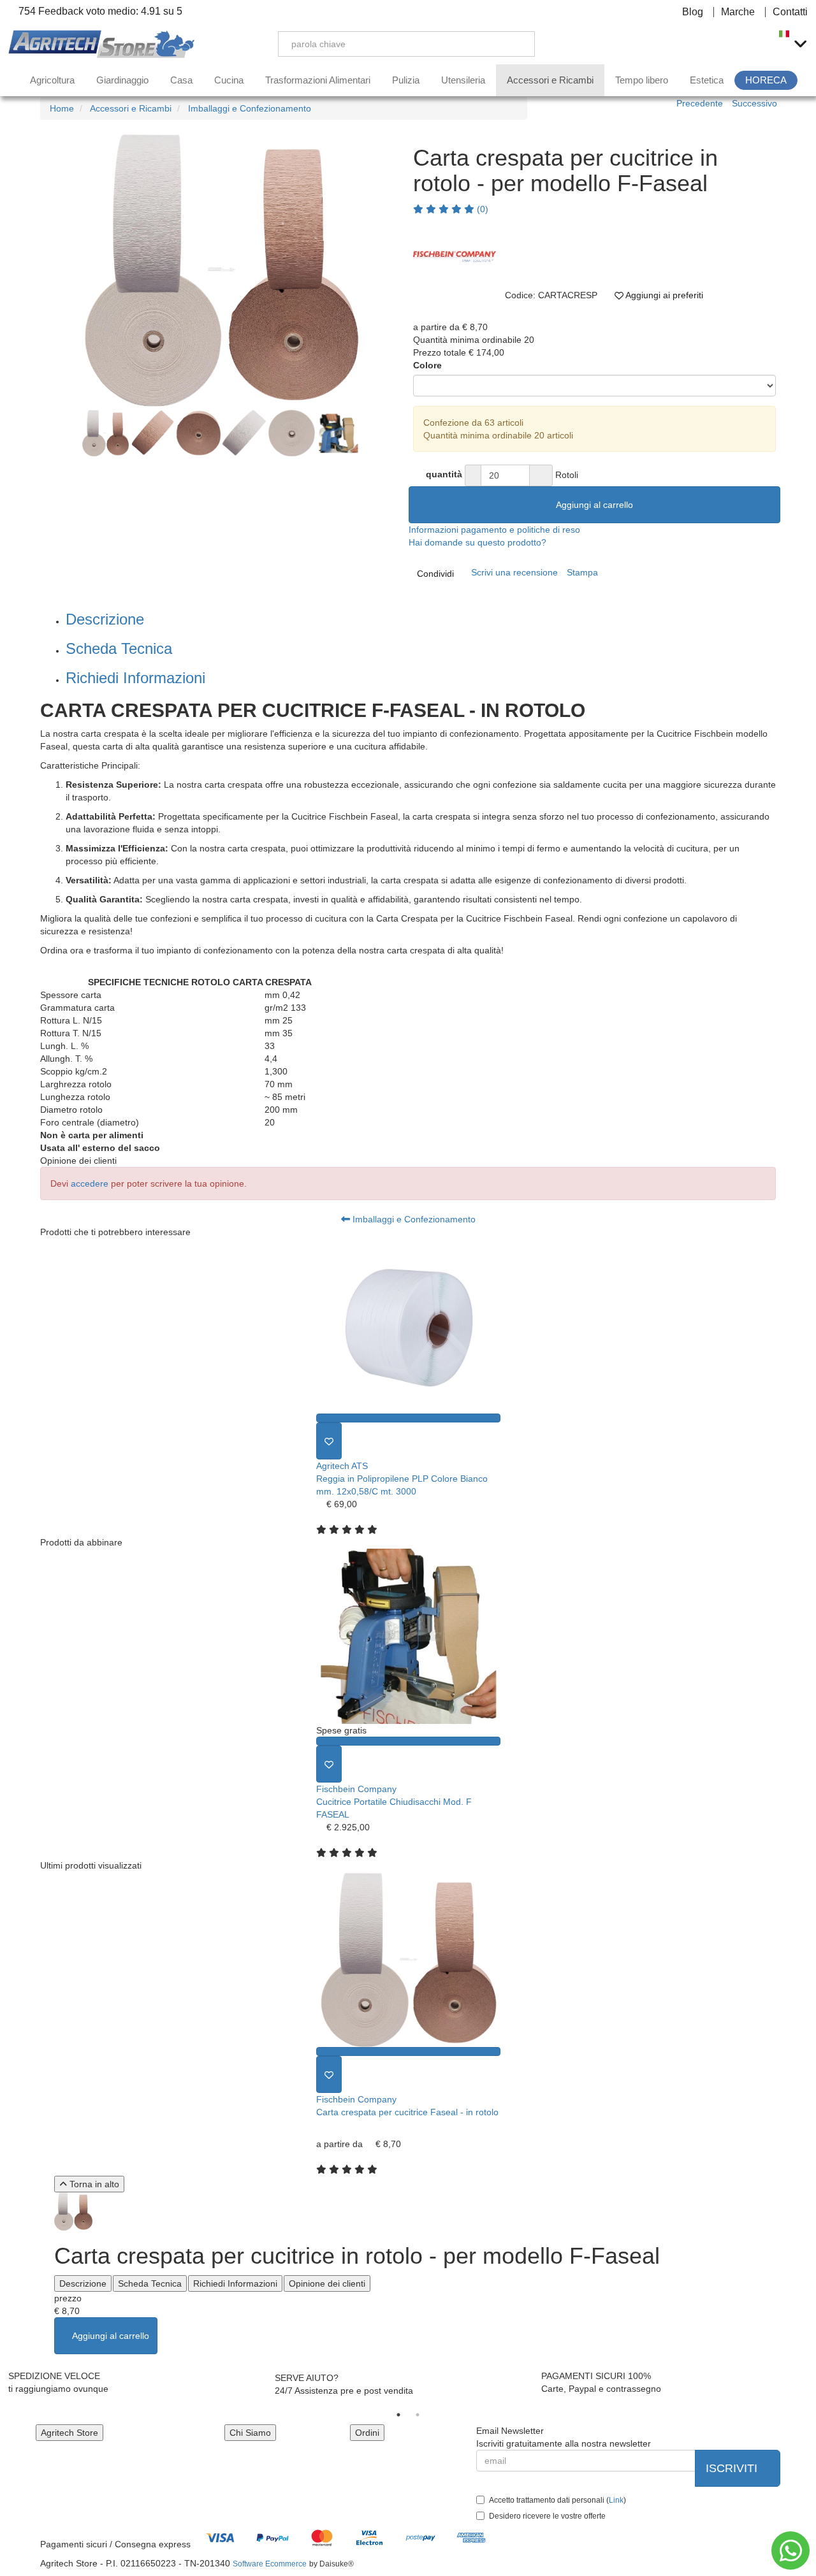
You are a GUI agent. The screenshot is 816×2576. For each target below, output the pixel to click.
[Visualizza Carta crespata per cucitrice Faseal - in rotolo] (408, 2051)
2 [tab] (418, 2415)
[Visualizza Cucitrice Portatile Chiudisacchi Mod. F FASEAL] (408, 1741)
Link (616, 2500)
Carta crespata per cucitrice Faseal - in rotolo (407, 2112)
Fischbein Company (356, 1789)
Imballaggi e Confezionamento (413, 1219)
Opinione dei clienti (327, 2283)
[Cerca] (516, 44)
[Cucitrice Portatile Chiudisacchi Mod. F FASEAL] (408, 1636)
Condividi (435, 574)
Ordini (367, 2433)
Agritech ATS (342, 1466)
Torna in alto (93, 2184)
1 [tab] (398, 2415)
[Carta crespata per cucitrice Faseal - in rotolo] (408, 1959)
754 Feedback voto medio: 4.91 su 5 (99, 11)
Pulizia (406, 80)
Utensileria (463, 80)
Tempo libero (642, 80)
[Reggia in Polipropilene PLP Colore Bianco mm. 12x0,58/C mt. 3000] (408, 1326)
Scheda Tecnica (119, 648)
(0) (481, 209)
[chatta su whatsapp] (790, 2551)
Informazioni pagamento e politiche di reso (494, 530)
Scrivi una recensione (514, 572)
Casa (181, 80)
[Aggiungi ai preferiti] (329, 1441)
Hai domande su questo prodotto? (477, 542)
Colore (427, 365)
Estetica (707, 80)
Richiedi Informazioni (135, 678)
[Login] (695, 44)
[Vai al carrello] (755, 44)
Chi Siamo (250, 2433)
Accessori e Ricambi (550, 80)
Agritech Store (69, 2433)
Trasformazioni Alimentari (318, 80)
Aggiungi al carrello (594, 505)
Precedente (700, 103)
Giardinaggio (122, 80)
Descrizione (105, 619)
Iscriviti (733, 2468)
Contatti (790, 12)
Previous (26, 271)
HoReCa (766, 80)
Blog (693, 12)
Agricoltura (52, 80)
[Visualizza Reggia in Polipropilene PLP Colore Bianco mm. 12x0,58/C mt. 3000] (408, 1418)
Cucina (229, 80)
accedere (90, 1183)
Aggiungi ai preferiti (663, 295)
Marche (738, 12)
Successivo (754, 103)
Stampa (582, 572)
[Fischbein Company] (455, 257)
